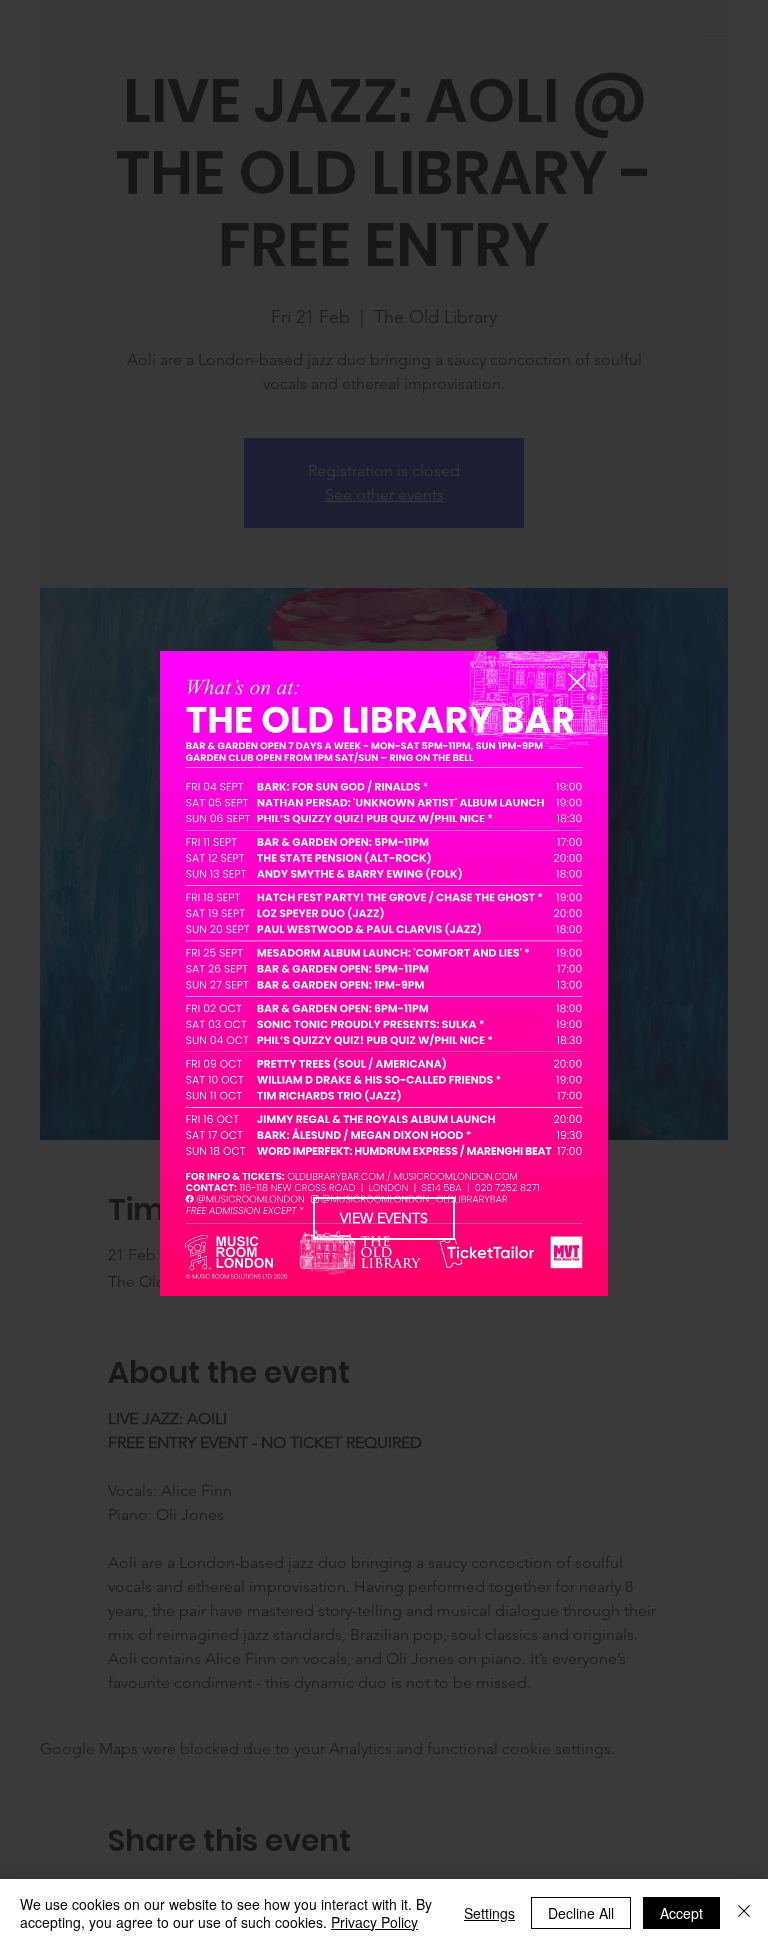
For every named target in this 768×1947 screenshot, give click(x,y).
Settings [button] (489, 1913)
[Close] (744, 1913)
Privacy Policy (374, 1922)
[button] (577, 683)
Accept (681, 1913)
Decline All (581, 1913)
